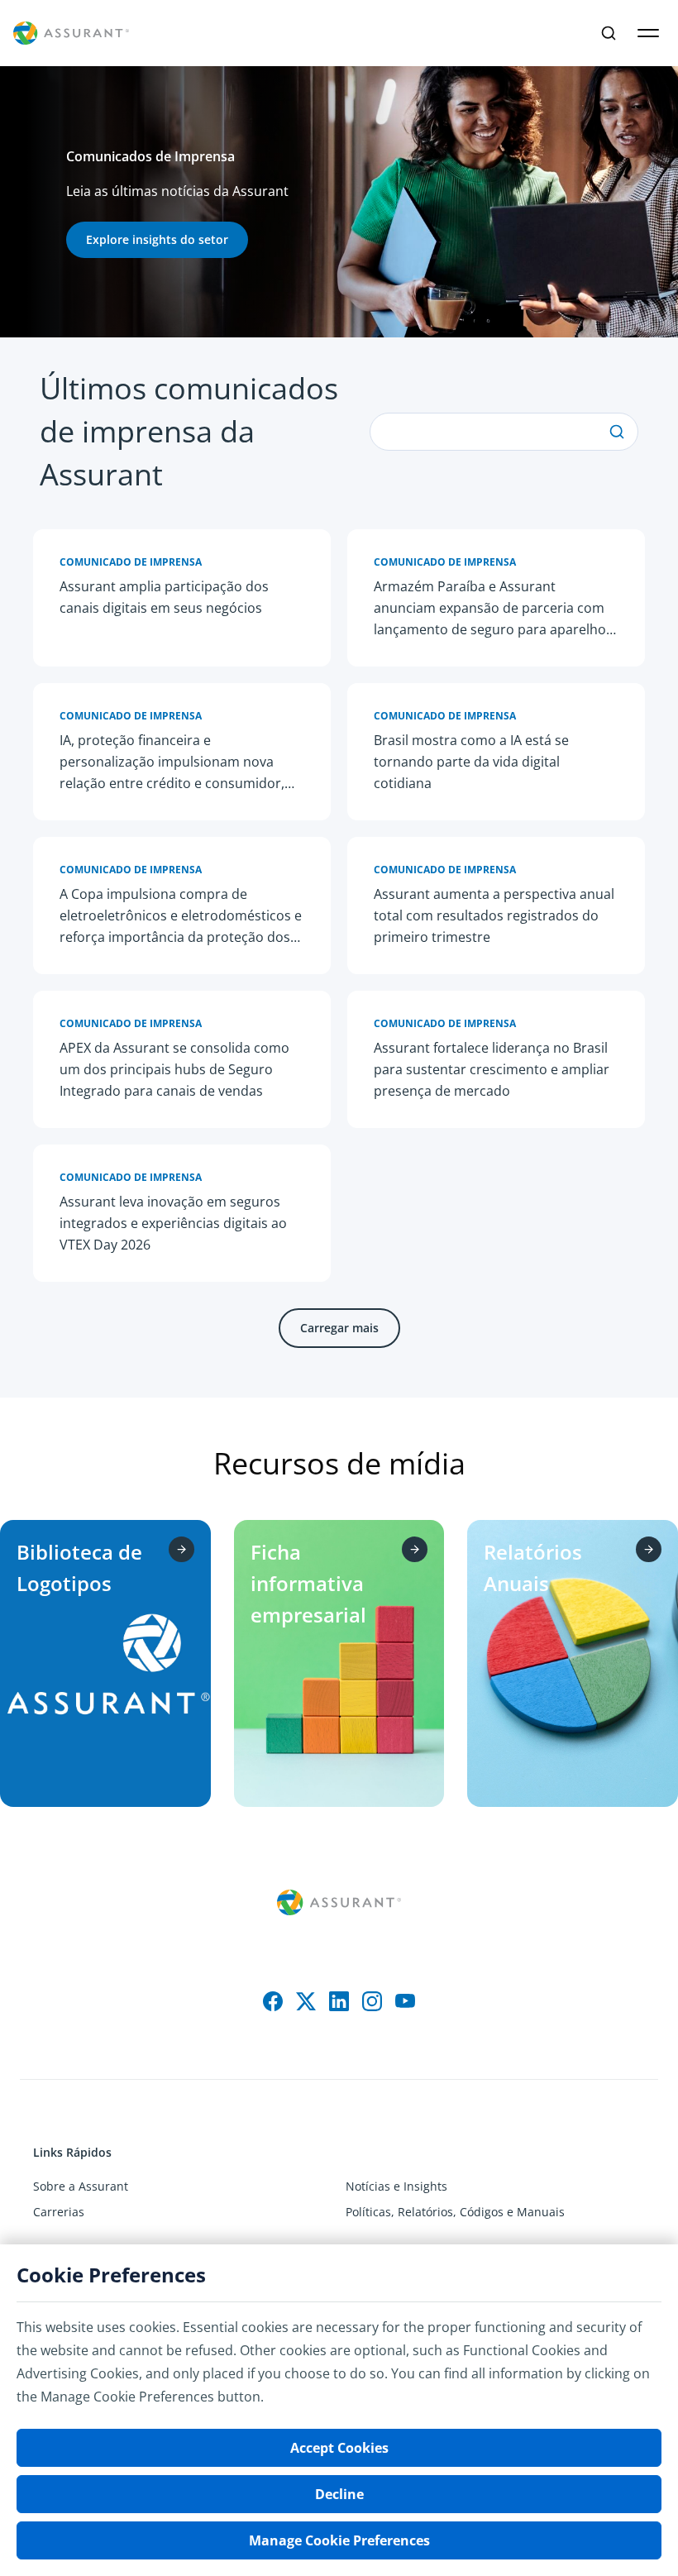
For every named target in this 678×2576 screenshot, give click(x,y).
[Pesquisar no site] (609, 33)
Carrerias (59, 2212)
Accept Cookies (339, 2448)
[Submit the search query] (617, 432)
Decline (339, 2494)
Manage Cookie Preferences (339, 2540)
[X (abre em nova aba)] (306, 2001)
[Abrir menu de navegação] (648, 33)
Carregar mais (339, 1328)
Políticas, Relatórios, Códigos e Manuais (455, 2212)
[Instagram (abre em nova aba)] (372, 2001)
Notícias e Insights (396, 2186)
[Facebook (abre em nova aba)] (273, 2001)
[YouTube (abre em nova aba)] (405, 2001)
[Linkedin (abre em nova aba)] (339, 2001)
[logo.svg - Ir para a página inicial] (71, 33)
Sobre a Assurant (81, 2186)
